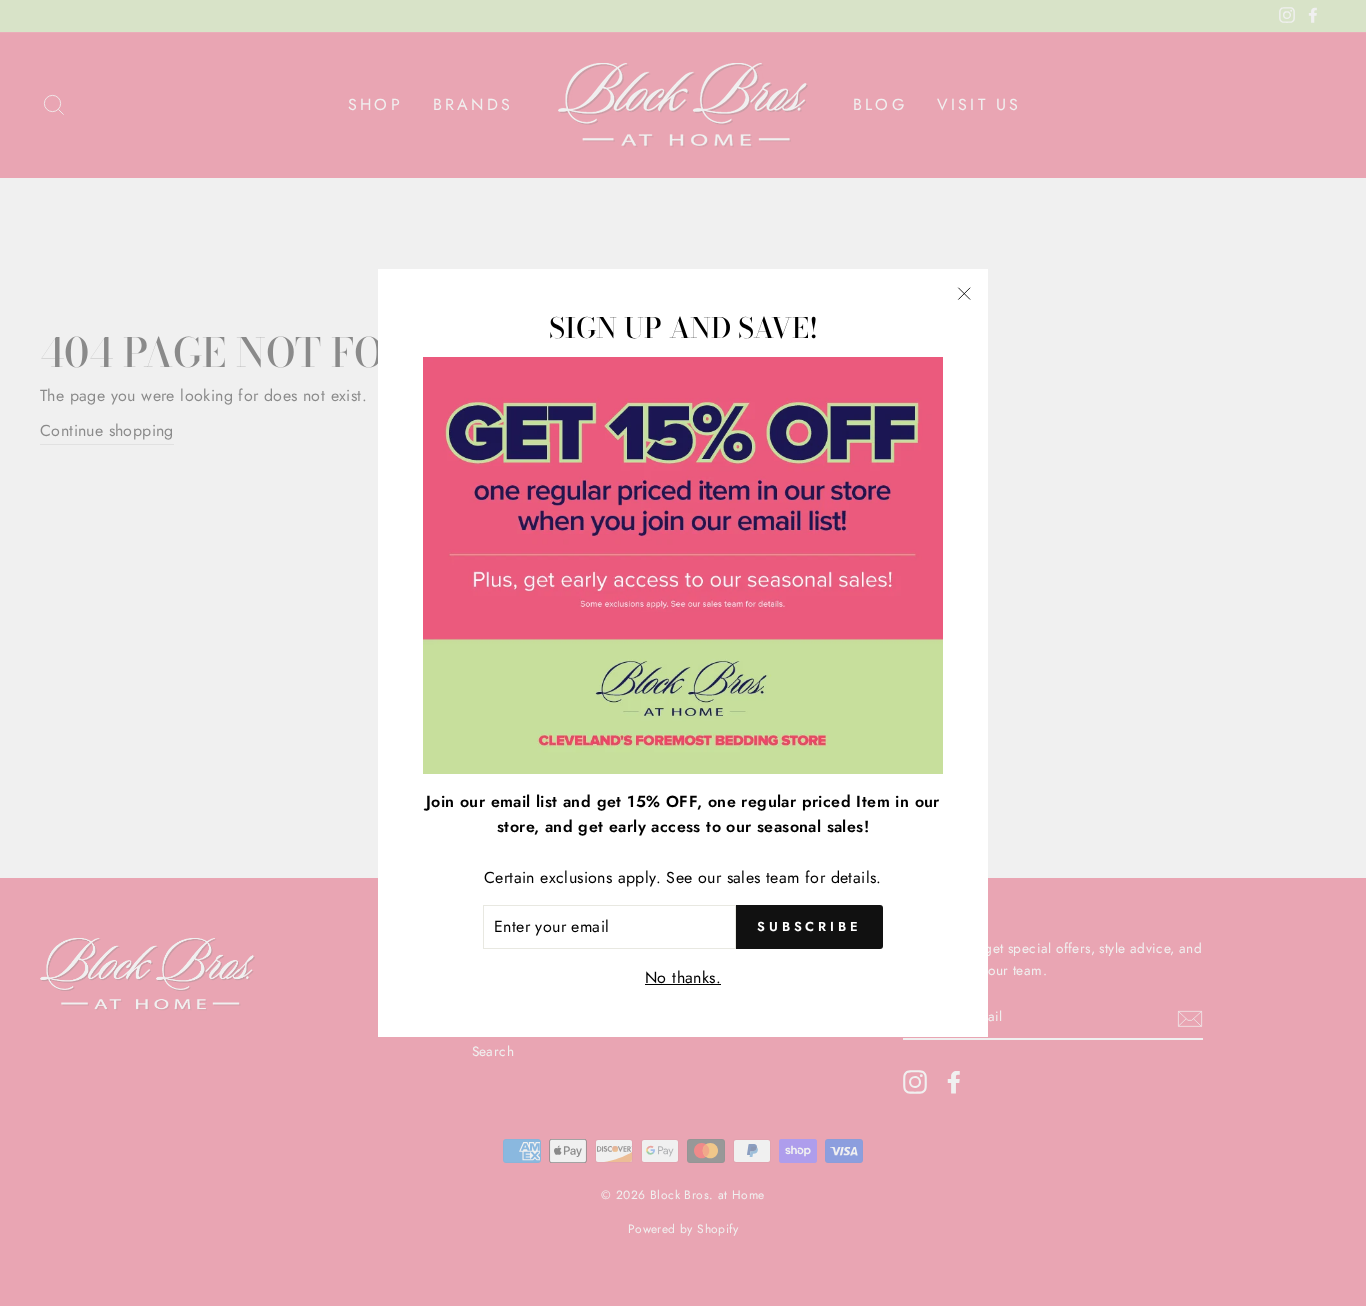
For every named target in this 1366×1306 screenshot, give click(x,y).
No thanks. (683, 977)
